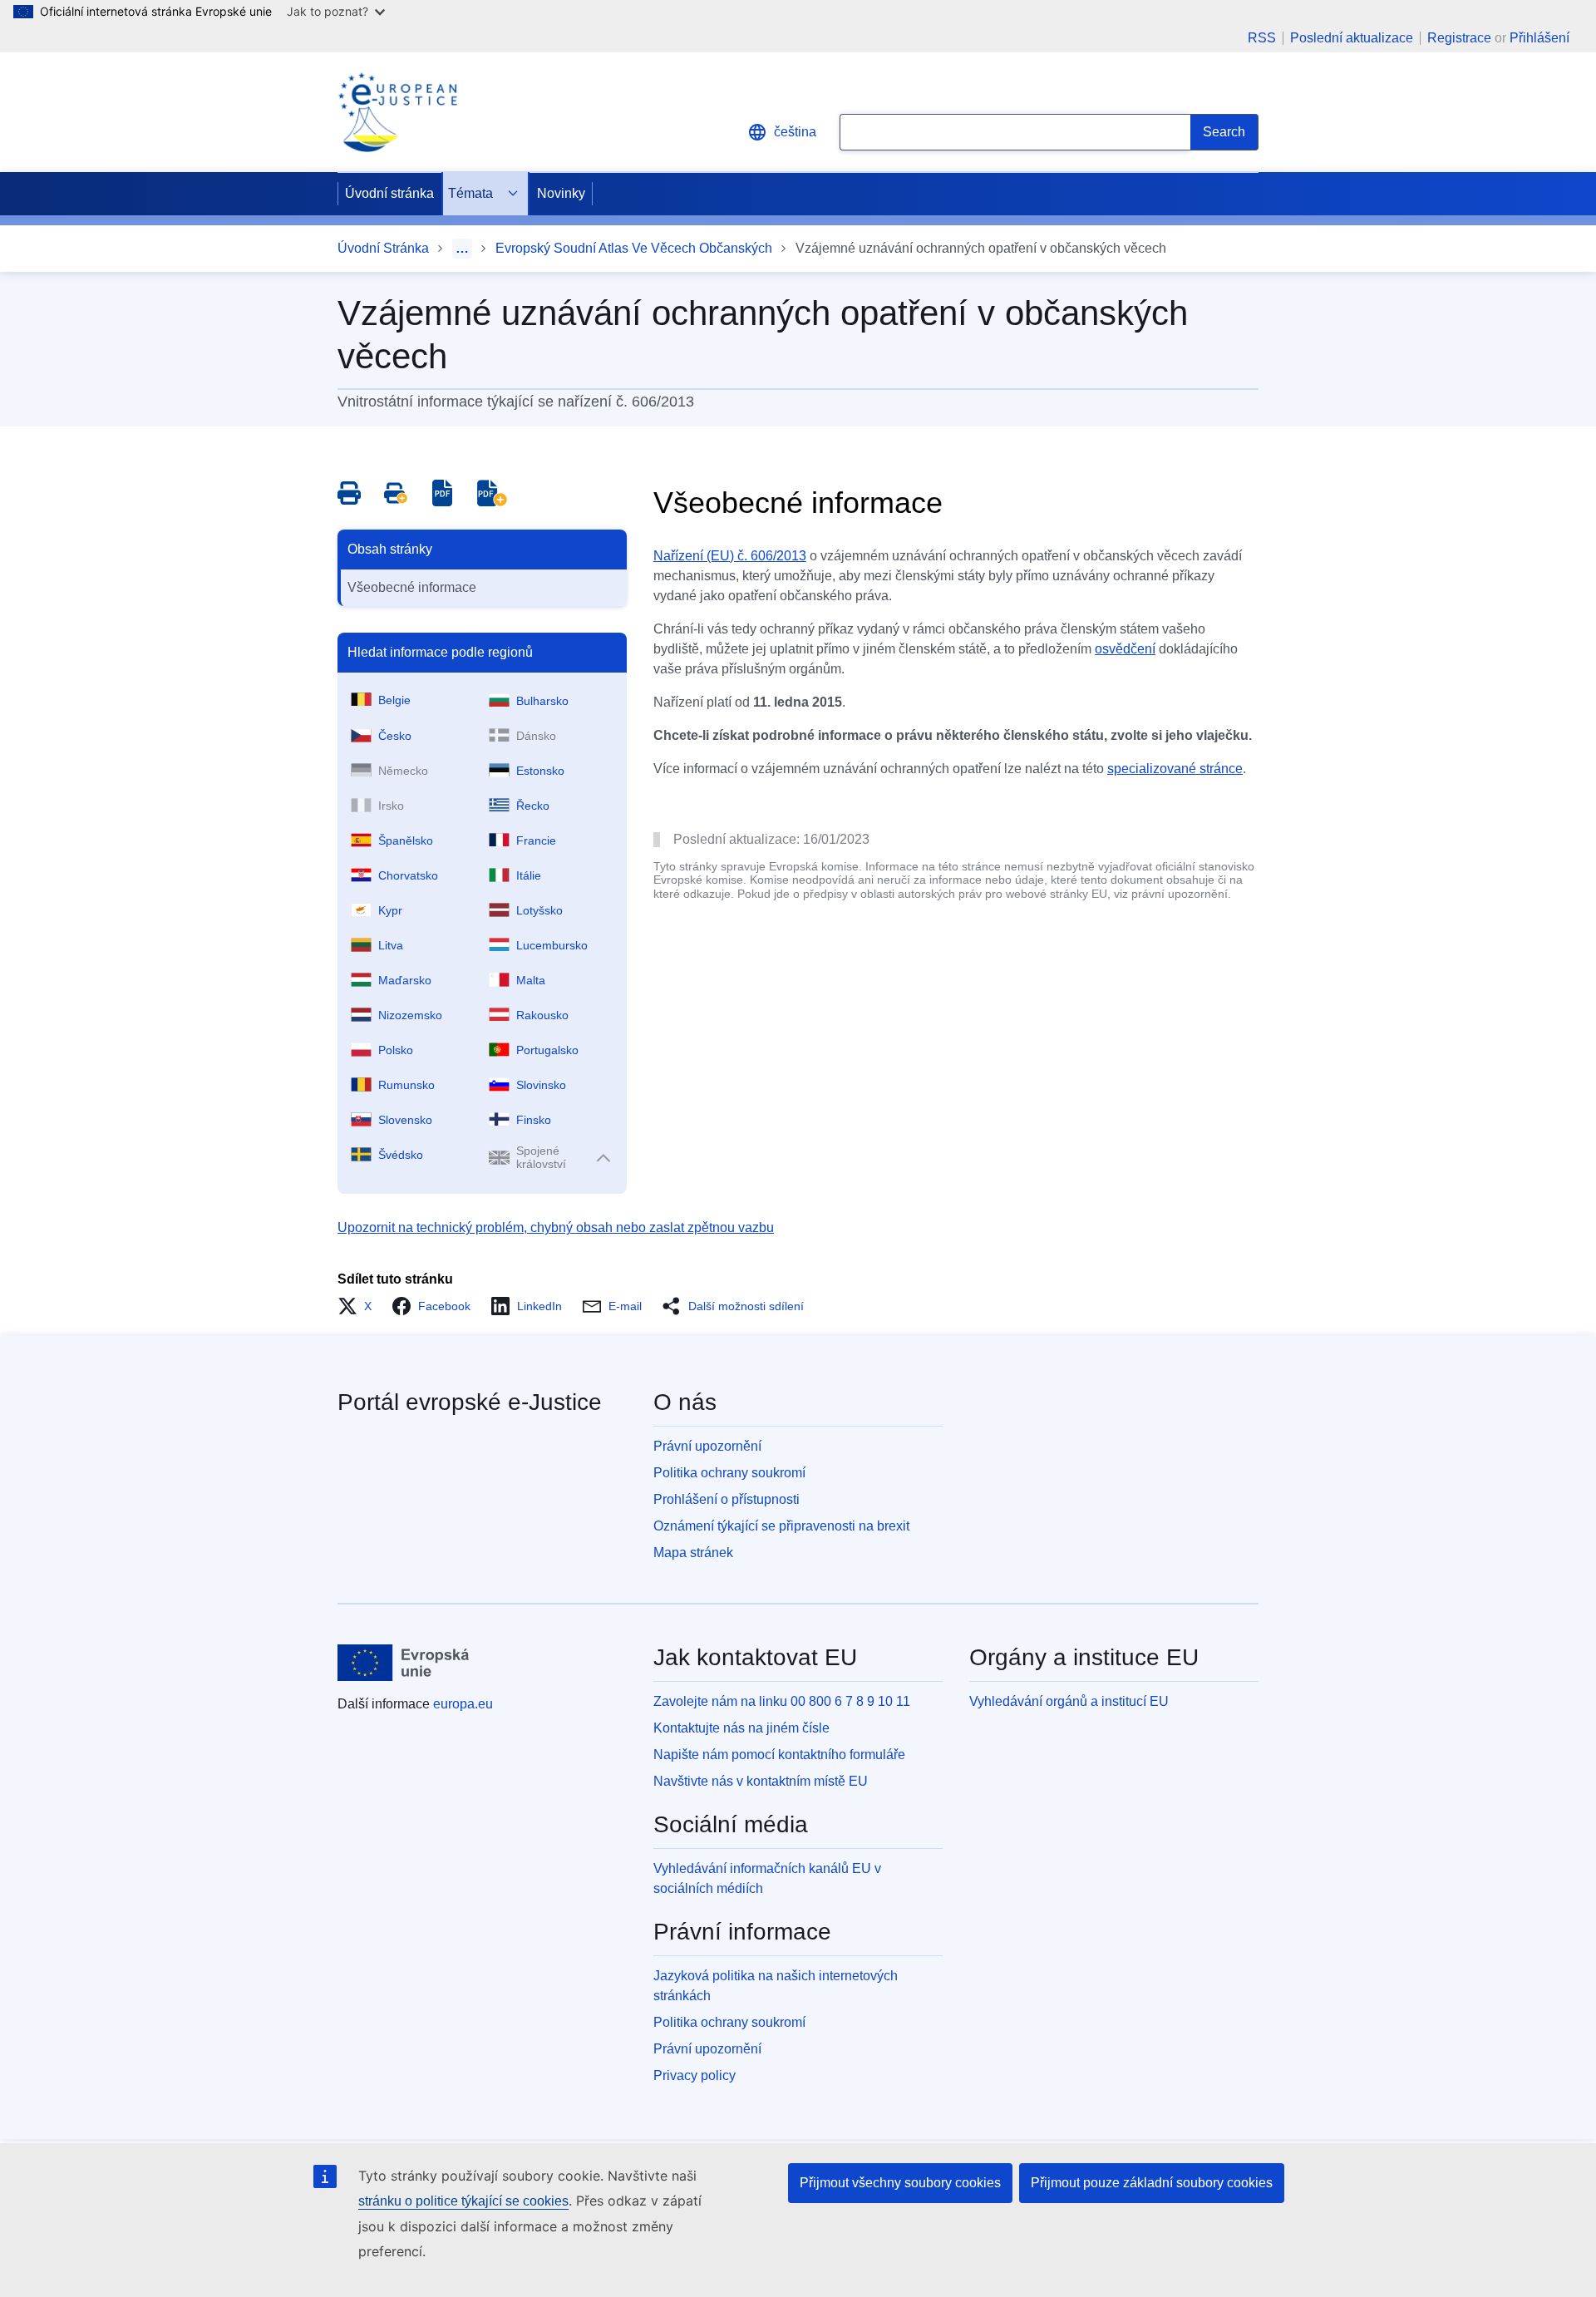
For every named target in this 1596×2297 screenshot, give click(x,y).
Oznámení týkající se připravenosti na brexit (781, 1526)
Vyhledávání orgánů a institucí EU (1069, 1701)
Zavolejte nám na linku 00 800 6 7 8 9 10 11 (782, 1701)
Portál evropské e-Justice (470, 1402)
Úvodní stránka (389, 193)
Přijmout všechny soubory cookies (900, 2183)
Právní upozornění (707, 1446)
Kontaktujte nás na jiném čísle (741, 1728)
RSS (1262, 38)
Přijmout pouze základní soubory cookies (1152, 2183)
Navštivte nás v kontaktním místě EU (761, 1781)
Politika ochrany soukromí (729, 1473)
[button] (360, 1306)
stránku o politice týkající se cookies (463, 2201)
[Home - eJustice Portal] (397, 112)
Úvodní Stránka (383, 248)
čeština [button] (795, 132)
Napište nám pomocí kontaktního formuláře (779, 1755)
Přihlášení (1539, 38)
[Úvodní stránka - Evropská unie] (404, 1663)
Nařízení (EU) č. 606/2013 (730, 556)
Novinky (561, 193)
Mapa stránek (693, 1553)
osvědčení (1125, 649)
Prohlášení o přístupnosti (727, 1499)
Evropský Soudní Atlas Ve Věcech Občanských (634, 248)
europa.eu (463, 1704)
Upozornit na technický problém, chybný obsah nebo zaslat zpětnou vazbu (556, 1227)
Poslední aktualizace (1352, 38)
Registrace (1459, 38)
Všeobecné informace (412, 587)
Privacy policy (695, 2075)
